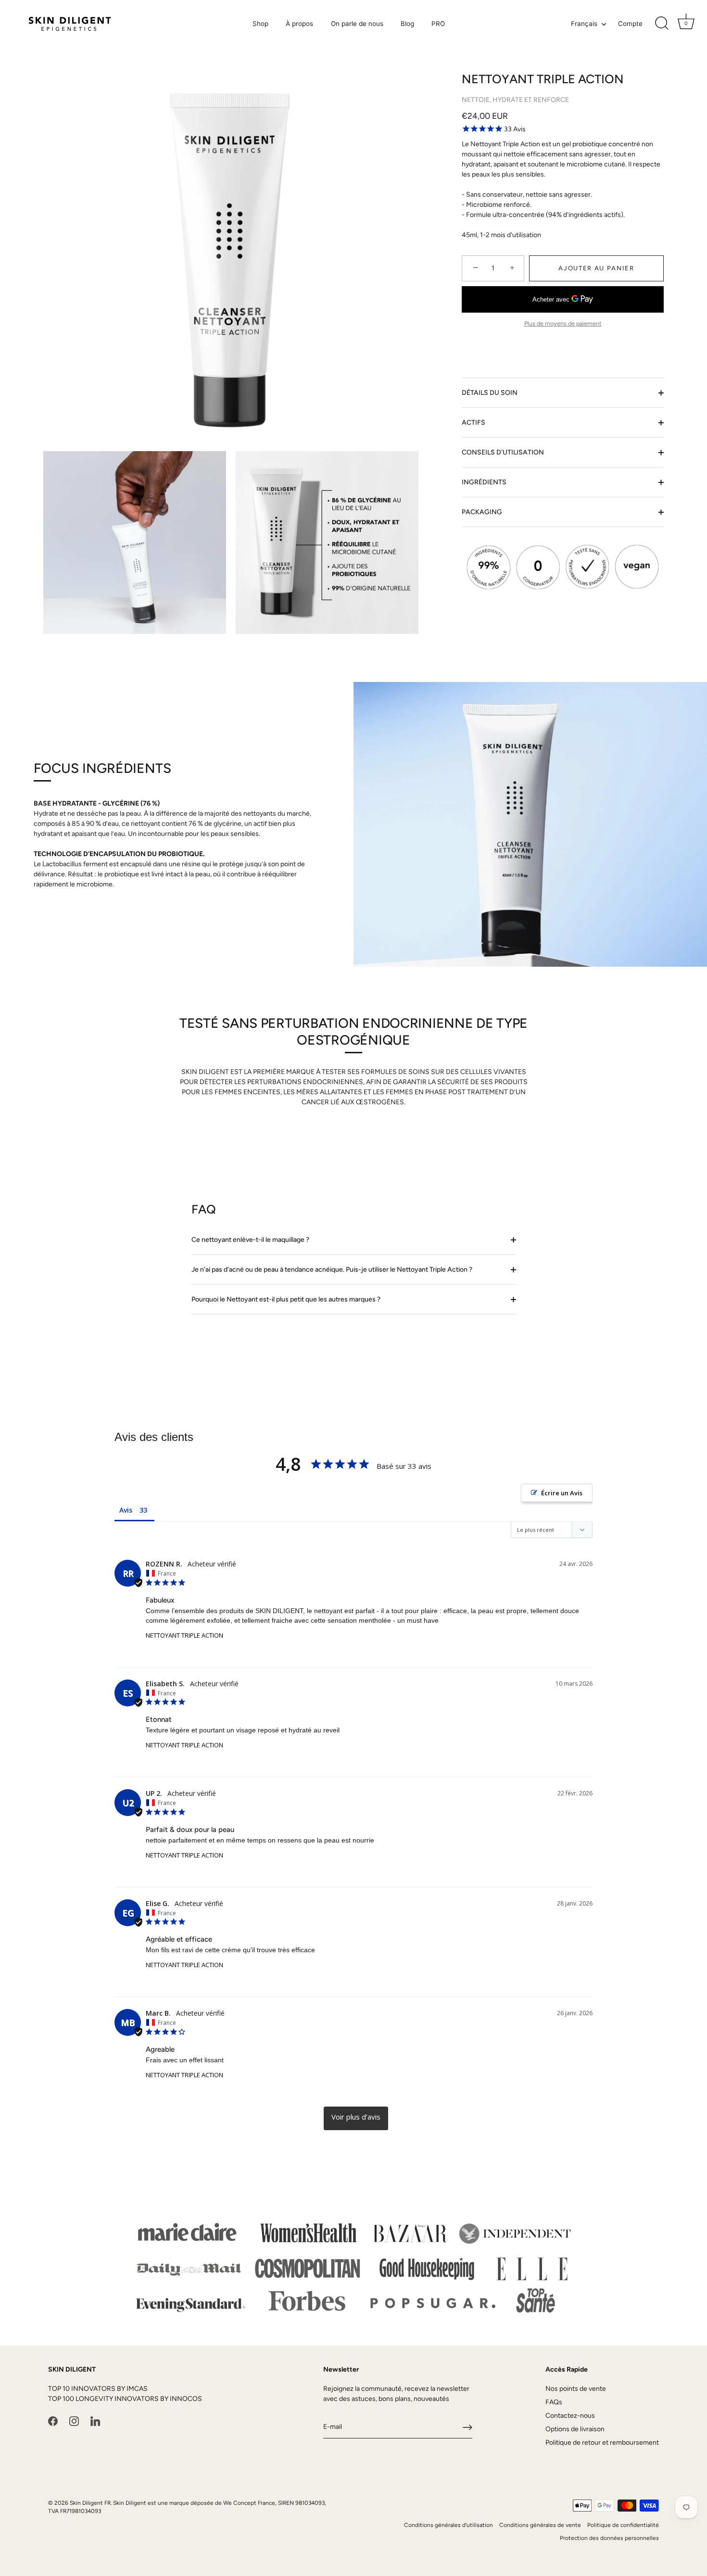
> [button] (356, 2118)
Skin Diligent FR (90, 2503)
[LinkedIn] (95, 2421)
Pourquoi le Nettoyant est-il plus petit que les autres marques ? (286, 1299)
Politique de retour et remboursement (602, 2443)
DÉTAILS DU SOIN (490, 393)
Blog (407, 24)
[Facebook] (53, 2421)
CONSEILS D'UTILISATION (503, 452)
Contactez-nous (570, 2416)
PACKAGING (482, 512)
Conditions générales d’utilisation (448, 2525)
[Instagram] (74, 2421)
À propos (299, 24)
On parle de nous (357, 24)
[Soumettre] (467, 2427)
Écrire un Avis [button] (562, 1493)
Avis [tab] (126, 1510)
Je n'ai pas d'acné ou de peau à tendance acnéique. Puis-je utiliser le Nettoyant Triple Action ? (332, 1269)
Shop (260, 24)
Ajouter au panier (596, 268)
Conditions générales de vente (540, 2525)
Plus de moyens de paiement (563, 323)
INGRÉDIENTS (484, 482)
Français (584, 24)
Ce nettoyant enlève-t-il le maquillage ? (250, 1240)
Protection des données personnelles (609, 2538)
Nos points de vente (576, 2389)
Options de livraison (575, 2430)
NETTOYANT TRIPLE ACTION (184, 1635)
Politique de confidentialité (623, 2525)
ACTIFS (473, 423)
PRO (438, 24)
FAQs (554, 2403)
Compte (630, 24)
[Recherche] (662, 24)
